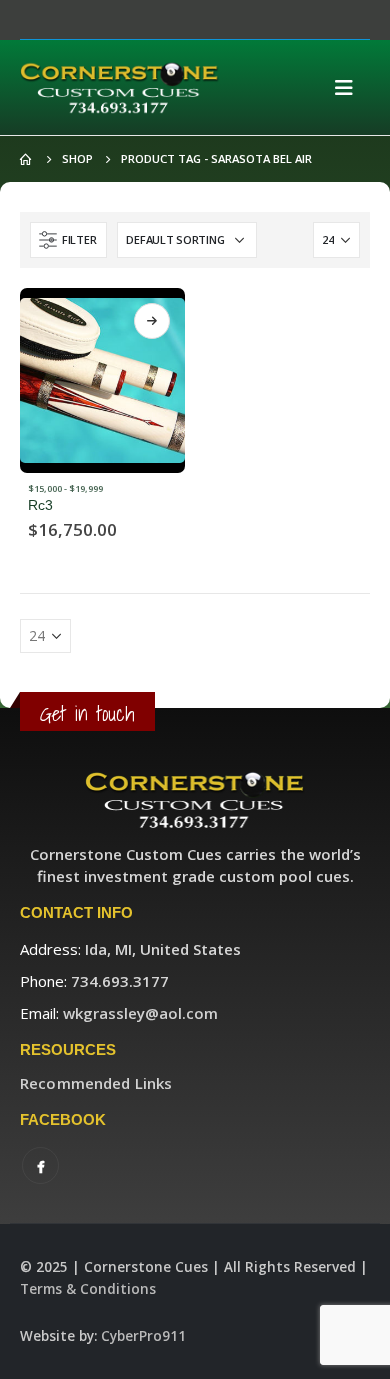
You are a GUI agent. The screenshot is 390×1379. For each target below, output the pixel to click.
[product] (102, 380)
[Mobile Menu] (350, 88)
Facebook (40, 1165)
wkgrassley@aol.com (140, 1013)
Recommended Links (96, 1083)
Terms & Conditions (88, 1289)
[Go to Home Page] (27, 159)
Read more (152, 321)
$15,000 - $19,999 (65, 488)
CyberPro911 (143, 1336)
